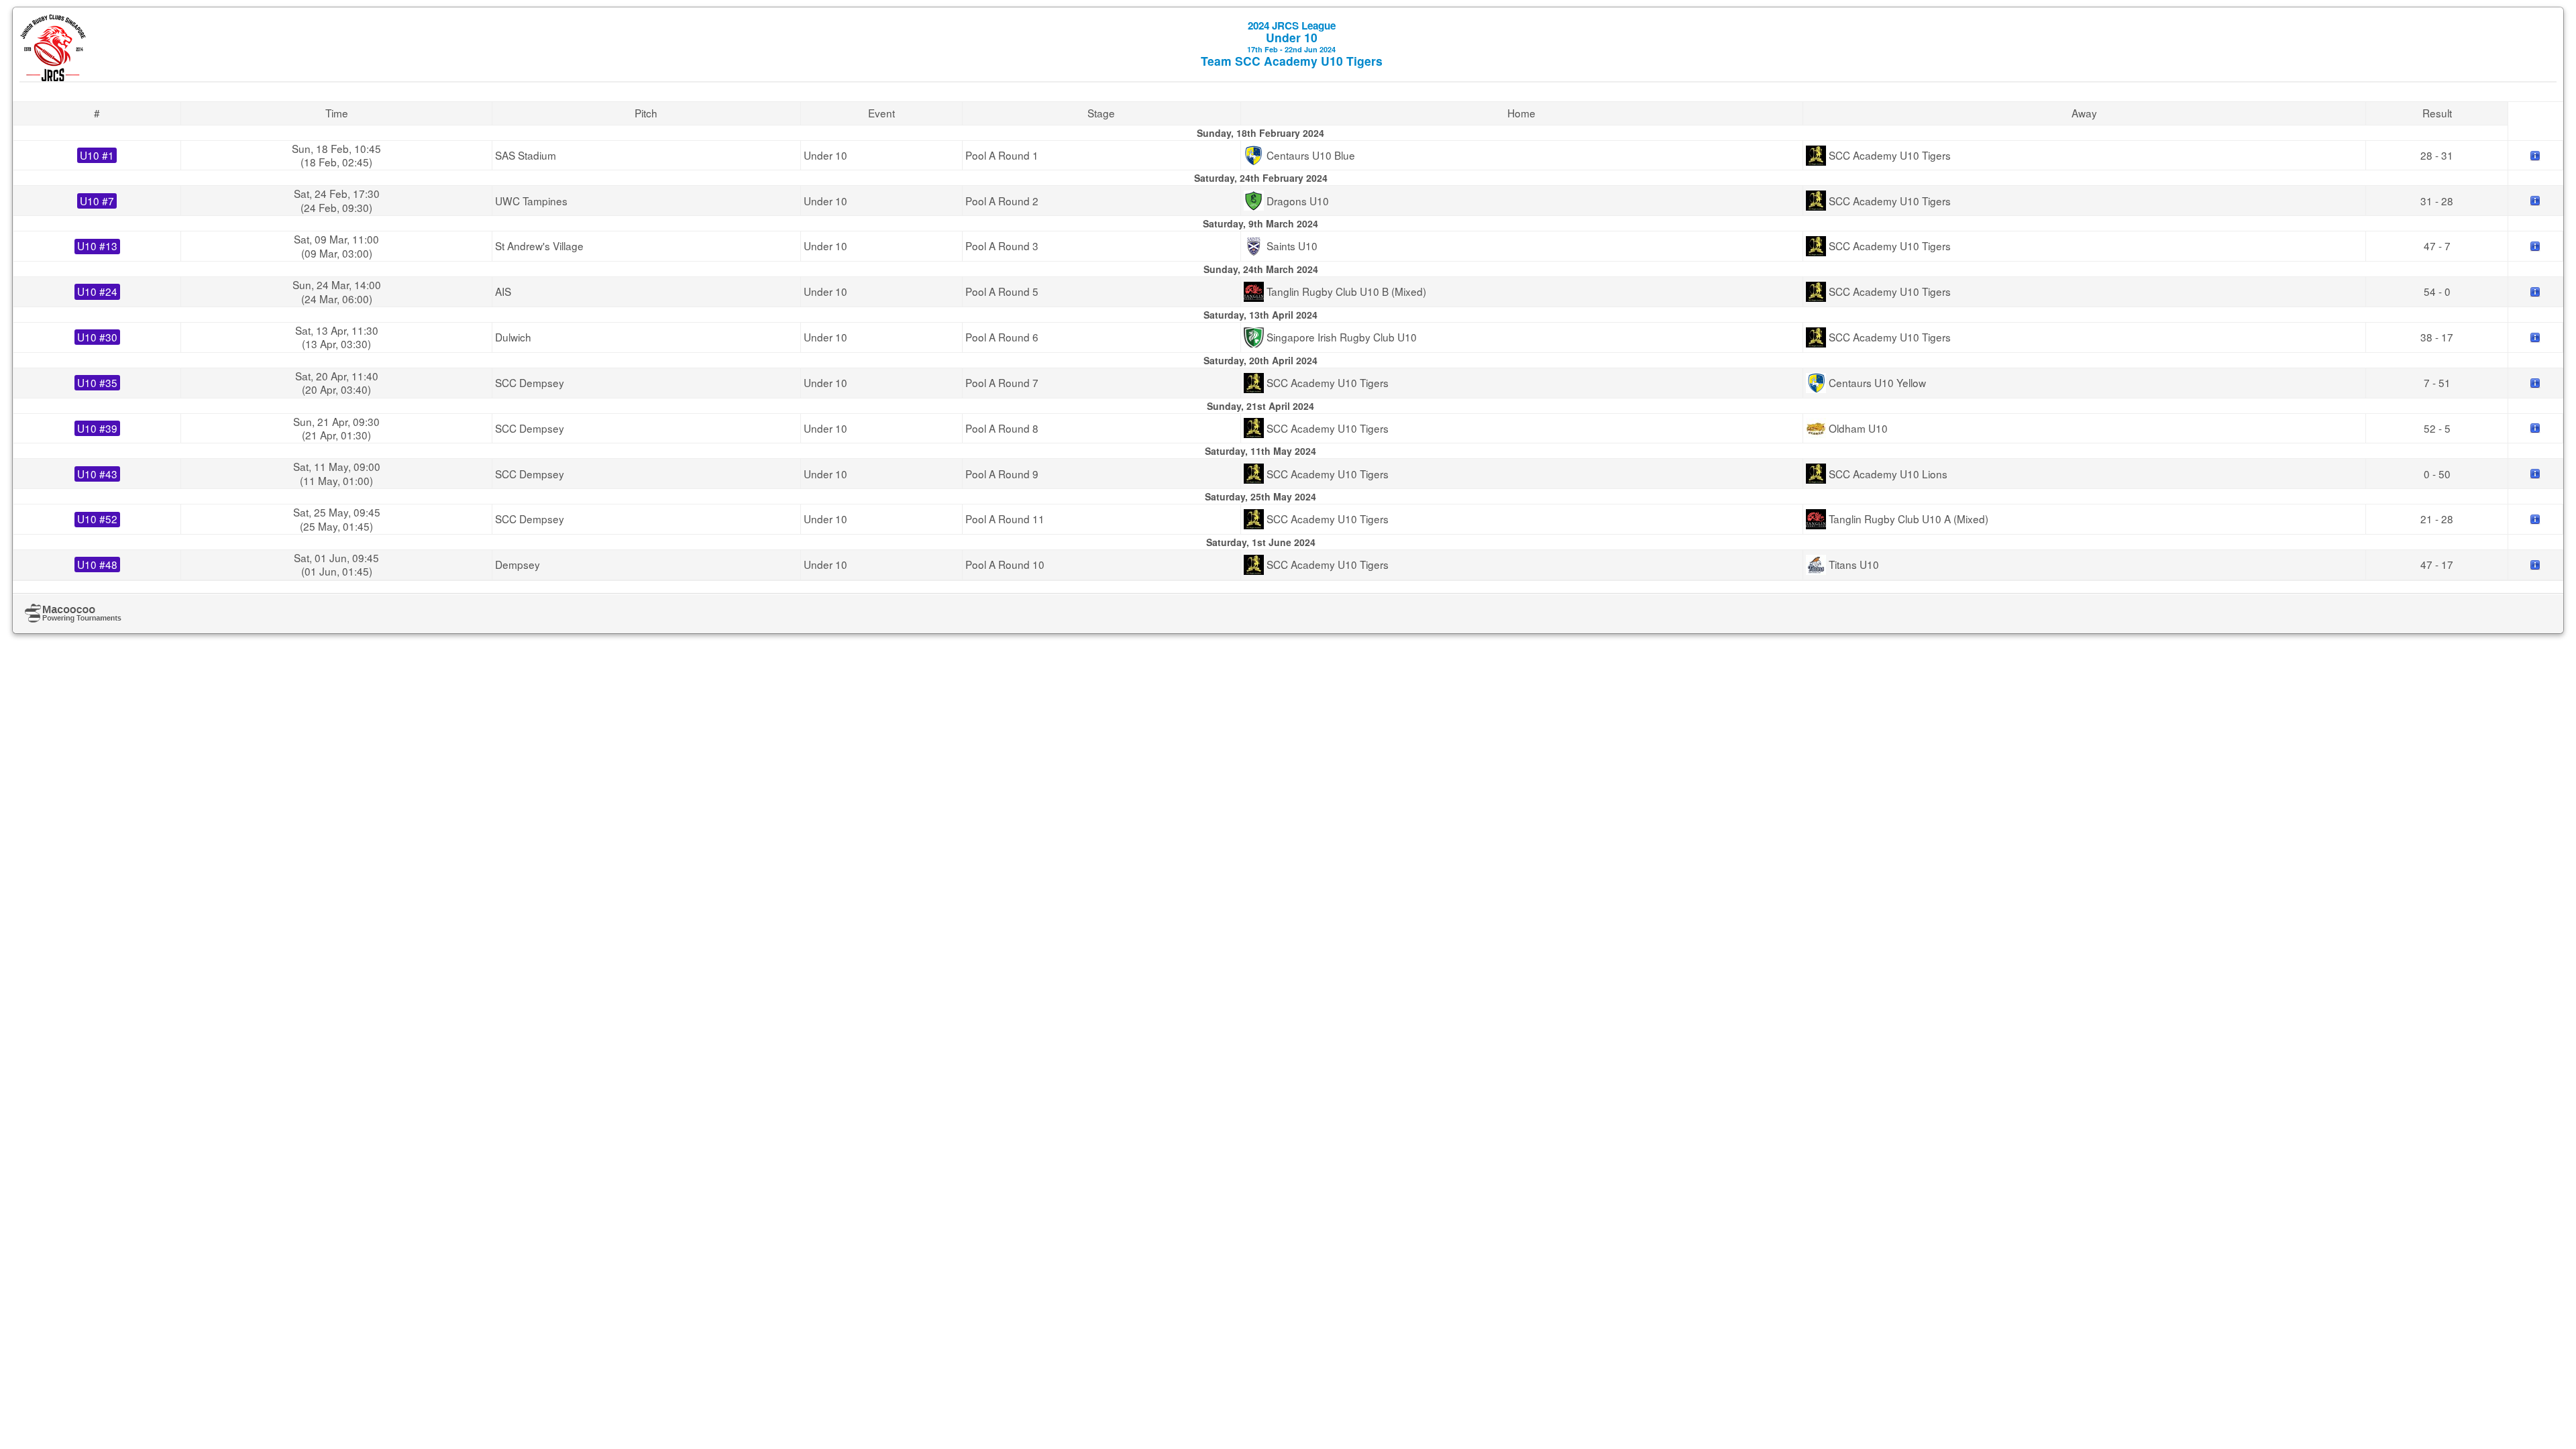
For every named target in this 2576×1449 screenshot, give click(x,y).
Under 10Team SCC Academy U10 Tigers (1292, 44)
